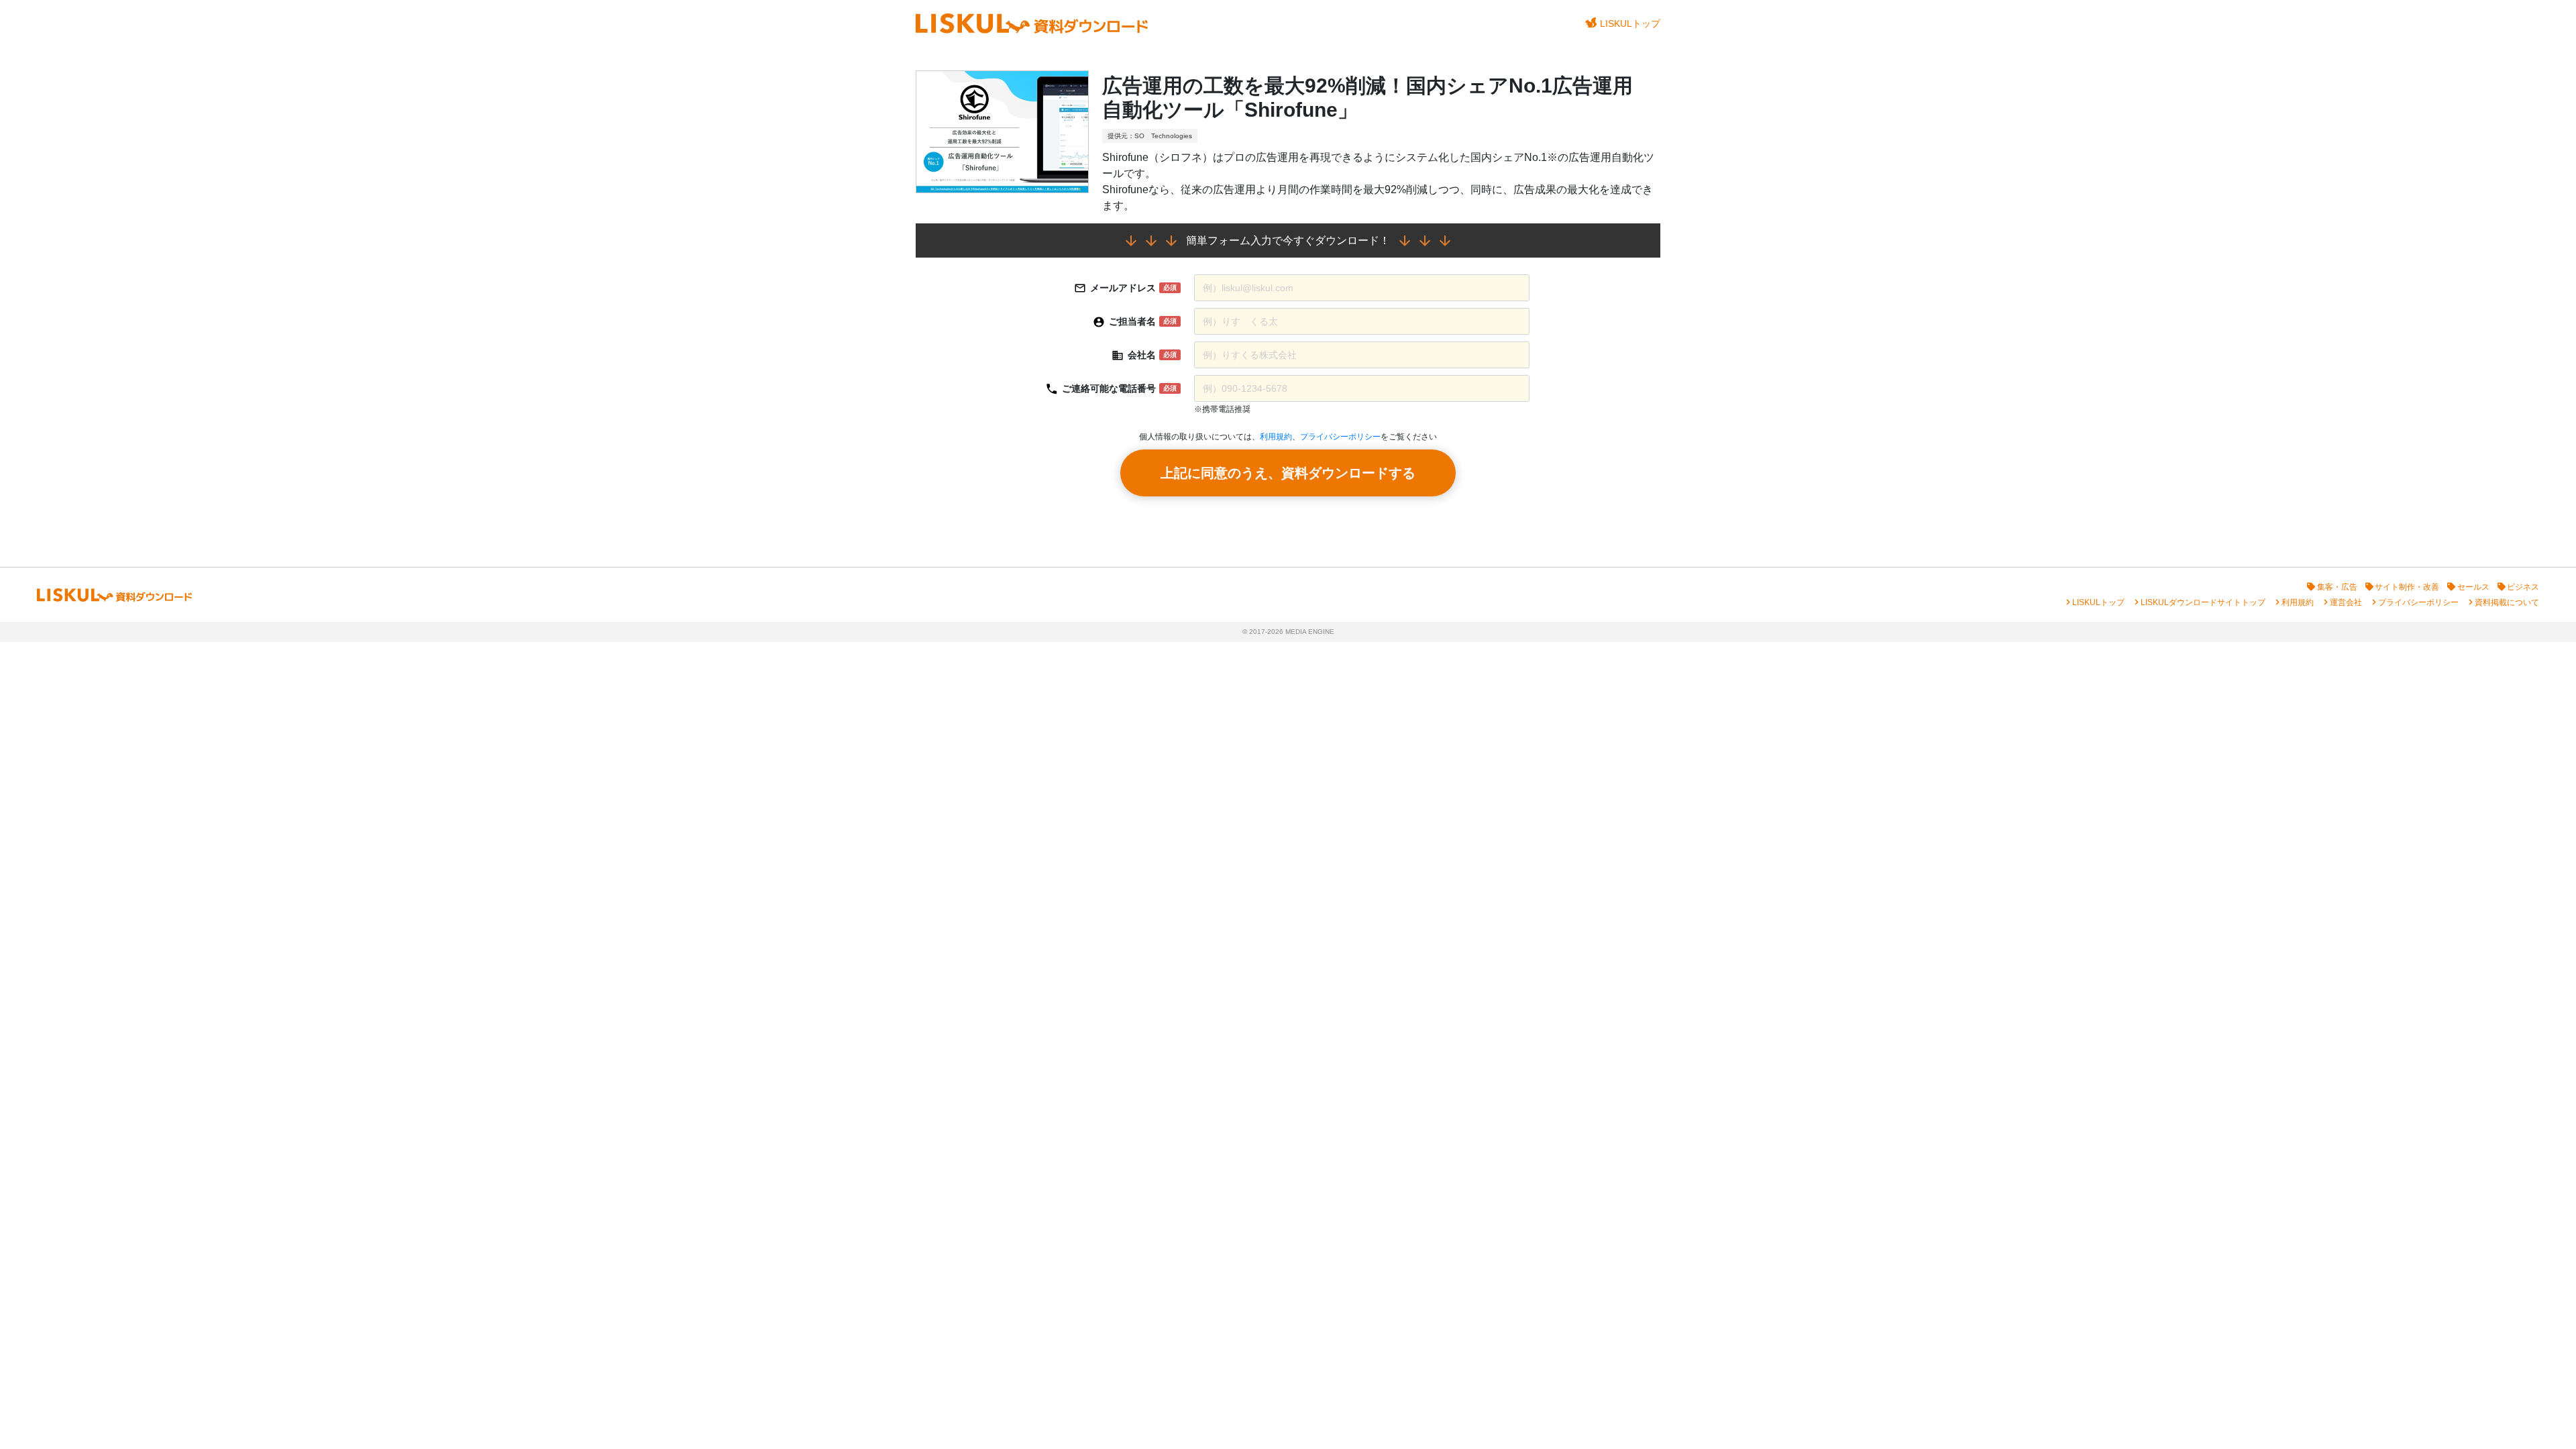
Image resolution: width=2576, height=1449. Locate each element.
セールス (2473, 587)
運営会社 (2346, 602)
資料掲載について (2507, 602)
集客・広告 (2337, 587)
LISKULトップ (1630, 23)
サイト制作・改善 (2407, 587)
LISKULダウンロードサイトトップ (2203, 602)
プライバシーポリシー (1340, 437)
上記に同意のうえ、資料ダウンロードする (1288, 473)
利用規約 (1276, 437)
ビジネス (2523, 587)
